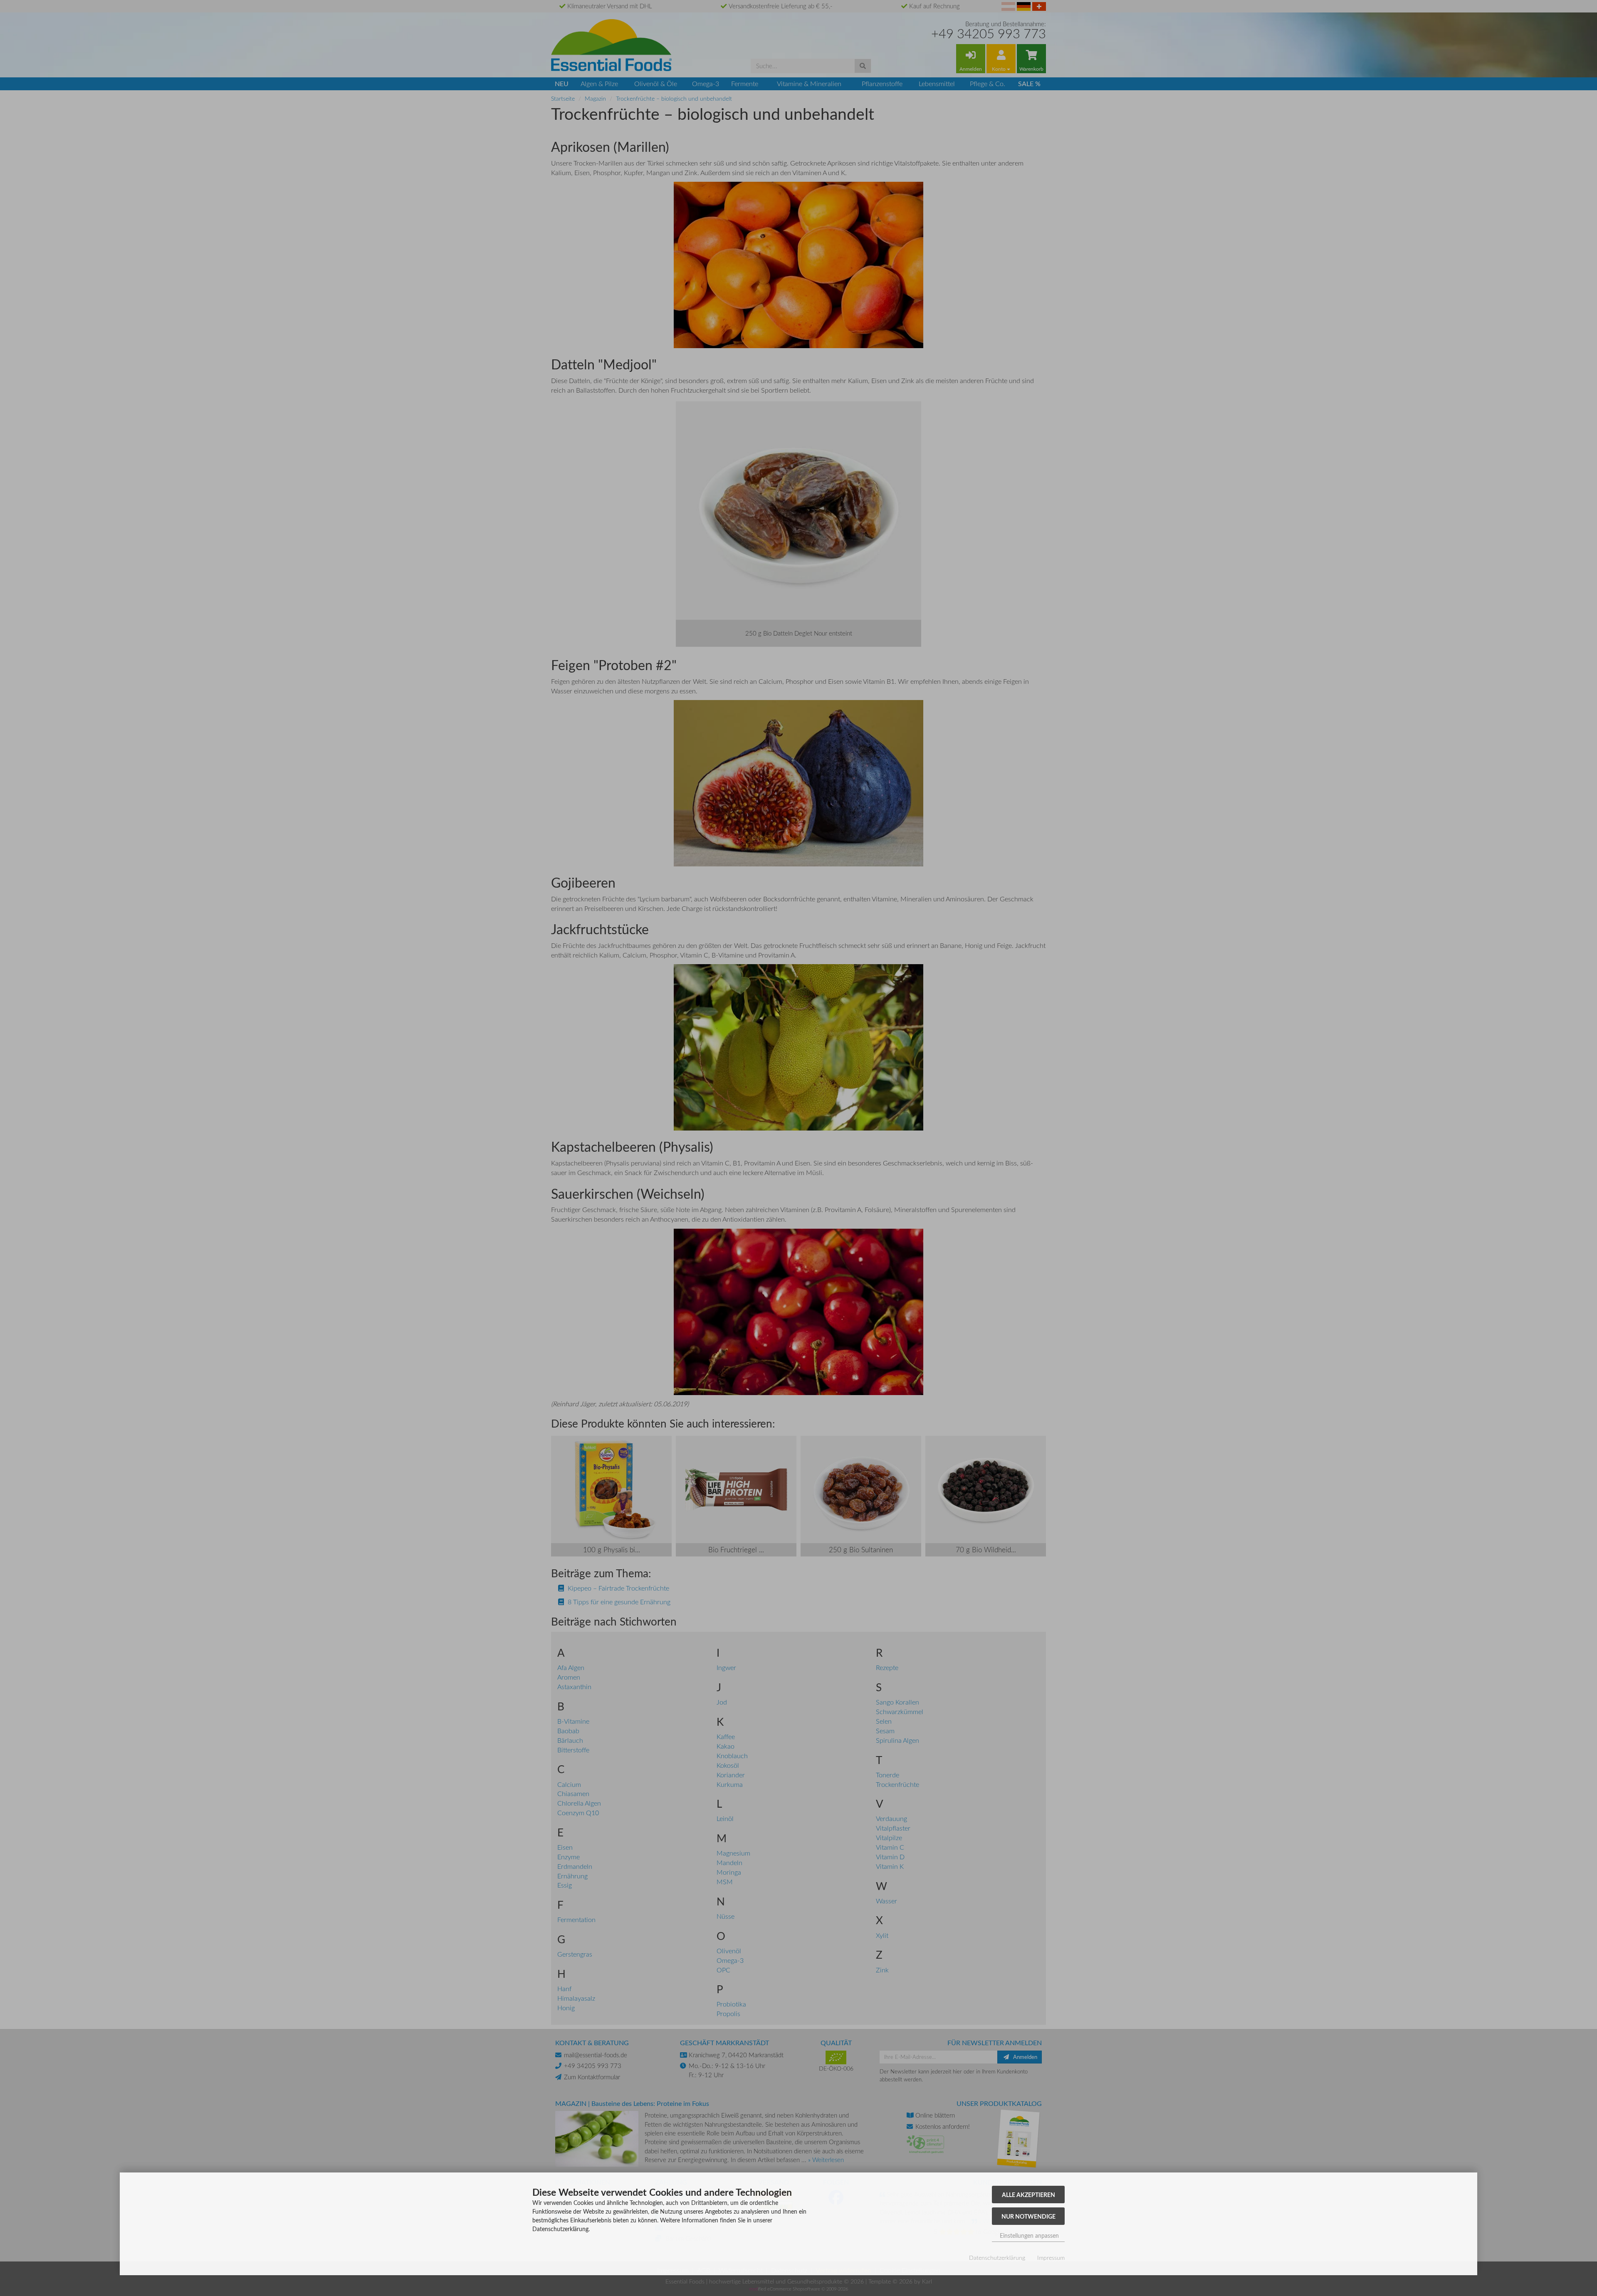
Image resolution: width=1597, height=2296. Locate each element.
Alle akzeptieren (1028, 2195)
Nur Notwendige (1028, 2216)
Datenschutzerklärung (997, 2258)
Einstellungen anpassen (1028, 2235)
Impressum (1051, 2258)
